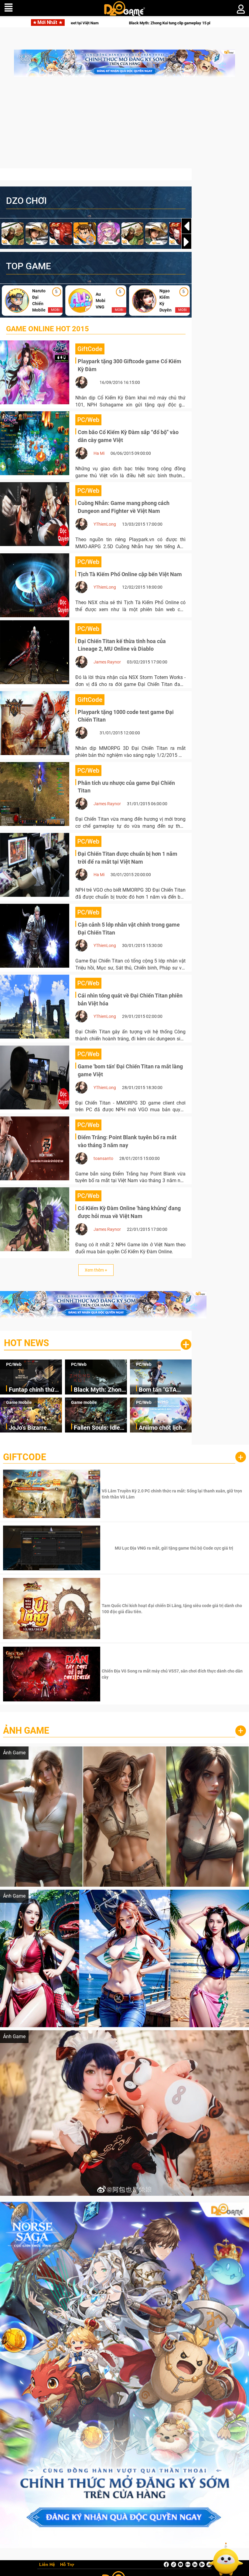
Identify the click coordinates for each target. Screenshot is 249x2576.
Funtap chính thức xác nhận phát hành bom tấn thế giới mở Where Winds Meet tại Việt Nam (35, 1390)
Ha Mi (99, 453)
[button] (186, 242)
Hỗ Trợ (67, 2565)
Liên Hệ (47, 2565)
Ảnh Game (26, 1730)
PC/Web (14, 1364)
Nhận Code (173, 1494)
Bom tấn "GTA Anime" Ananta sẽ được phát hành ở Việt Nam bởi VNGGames (91, 23)
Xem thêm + (96, 1270)
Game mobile (19, 1402)
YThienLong (105, 524)
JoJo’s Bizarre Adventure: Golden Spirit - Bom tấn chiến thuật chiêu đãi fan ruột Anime (34, 1428)
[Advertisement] (124, 126)
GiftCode (25, 1457)
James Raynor (107, 662)
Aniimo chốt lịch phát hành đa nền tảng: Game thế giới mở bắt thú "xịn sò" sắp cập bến (165, 1428)
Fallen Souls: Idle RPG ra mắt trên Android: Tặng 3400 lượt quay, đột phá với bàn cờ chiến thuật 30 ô (100, 1428)
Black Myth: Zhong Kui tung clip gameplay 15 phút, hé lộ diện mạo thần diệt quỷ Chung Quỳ (99, 1390)
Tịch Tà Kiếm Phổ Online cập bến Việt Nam (130, 574)
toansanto (103, 1158)
